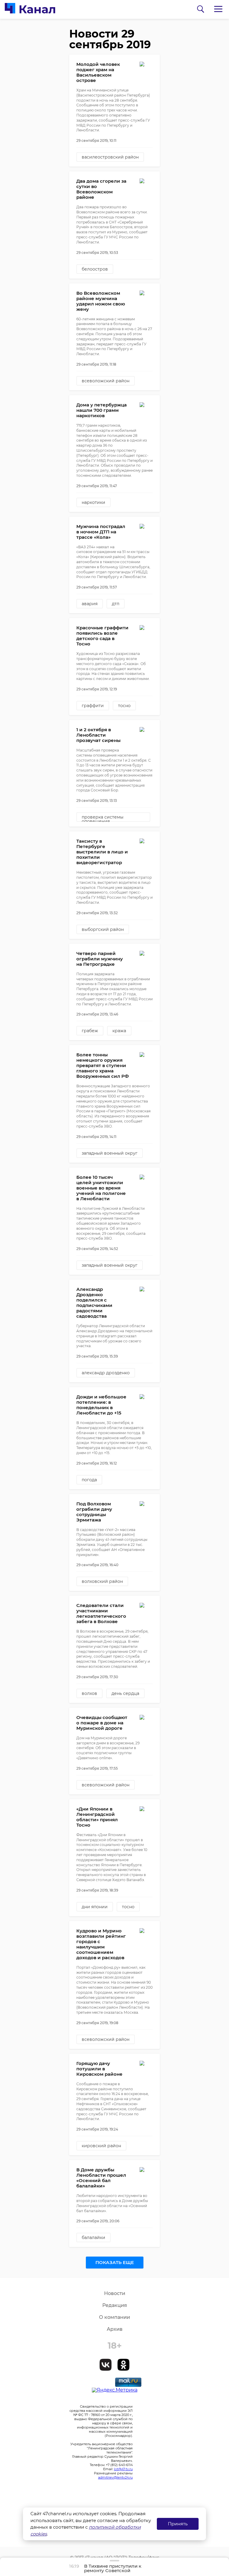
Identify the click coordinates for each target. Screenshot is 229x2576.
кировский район (101, 2146)
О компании (114, 2317)
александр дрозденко (106, 1373)
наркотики (93, 502)
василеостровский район (110, 157)
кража (119, 1031)
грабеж (90, 1031)
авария (90, 604)
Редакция (115, 2305)
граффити (93, 706)
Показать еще (115, 2262)
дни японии (95, 1907)
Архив (115, 2329)
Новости (115, 2293)
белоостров (95, 269)
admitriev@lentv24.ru (115, 2477)
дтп (116, 604)
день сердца (125, 1693)
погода (89, 1480)
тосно (124, 706)
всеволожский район (106, 381)
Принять (178, 2524)
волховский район (102, 1581)
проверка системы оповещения (103, 818)
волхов (89, 1693)
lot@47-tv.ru (123, 2469)
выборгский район (103, 929)
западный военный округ (110, 1153)
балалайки (93, 2237)
